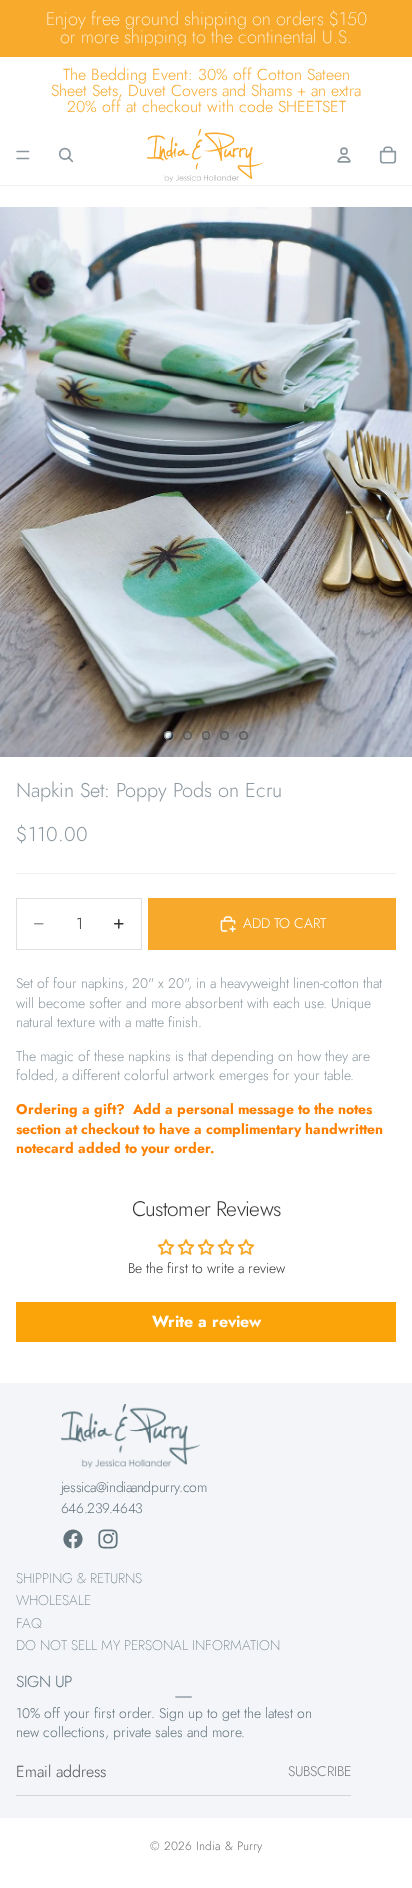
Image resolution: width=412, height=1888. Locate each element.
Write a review (206, 1321)
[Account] (344, 155)
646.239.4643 (102, 1508)
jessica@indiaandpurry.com (134, 1487)
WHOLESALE (53, 1600)
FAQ (29, 1623)
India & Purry (229, 1846)
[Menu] (23, 155)
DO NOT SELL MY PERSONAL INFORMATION (148, 1645)
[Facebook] (73, 1539)
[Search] (66, 155)
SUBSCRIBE (319, 1771)
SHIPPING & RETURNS (79, 1578)
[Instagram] (108, 1539)
